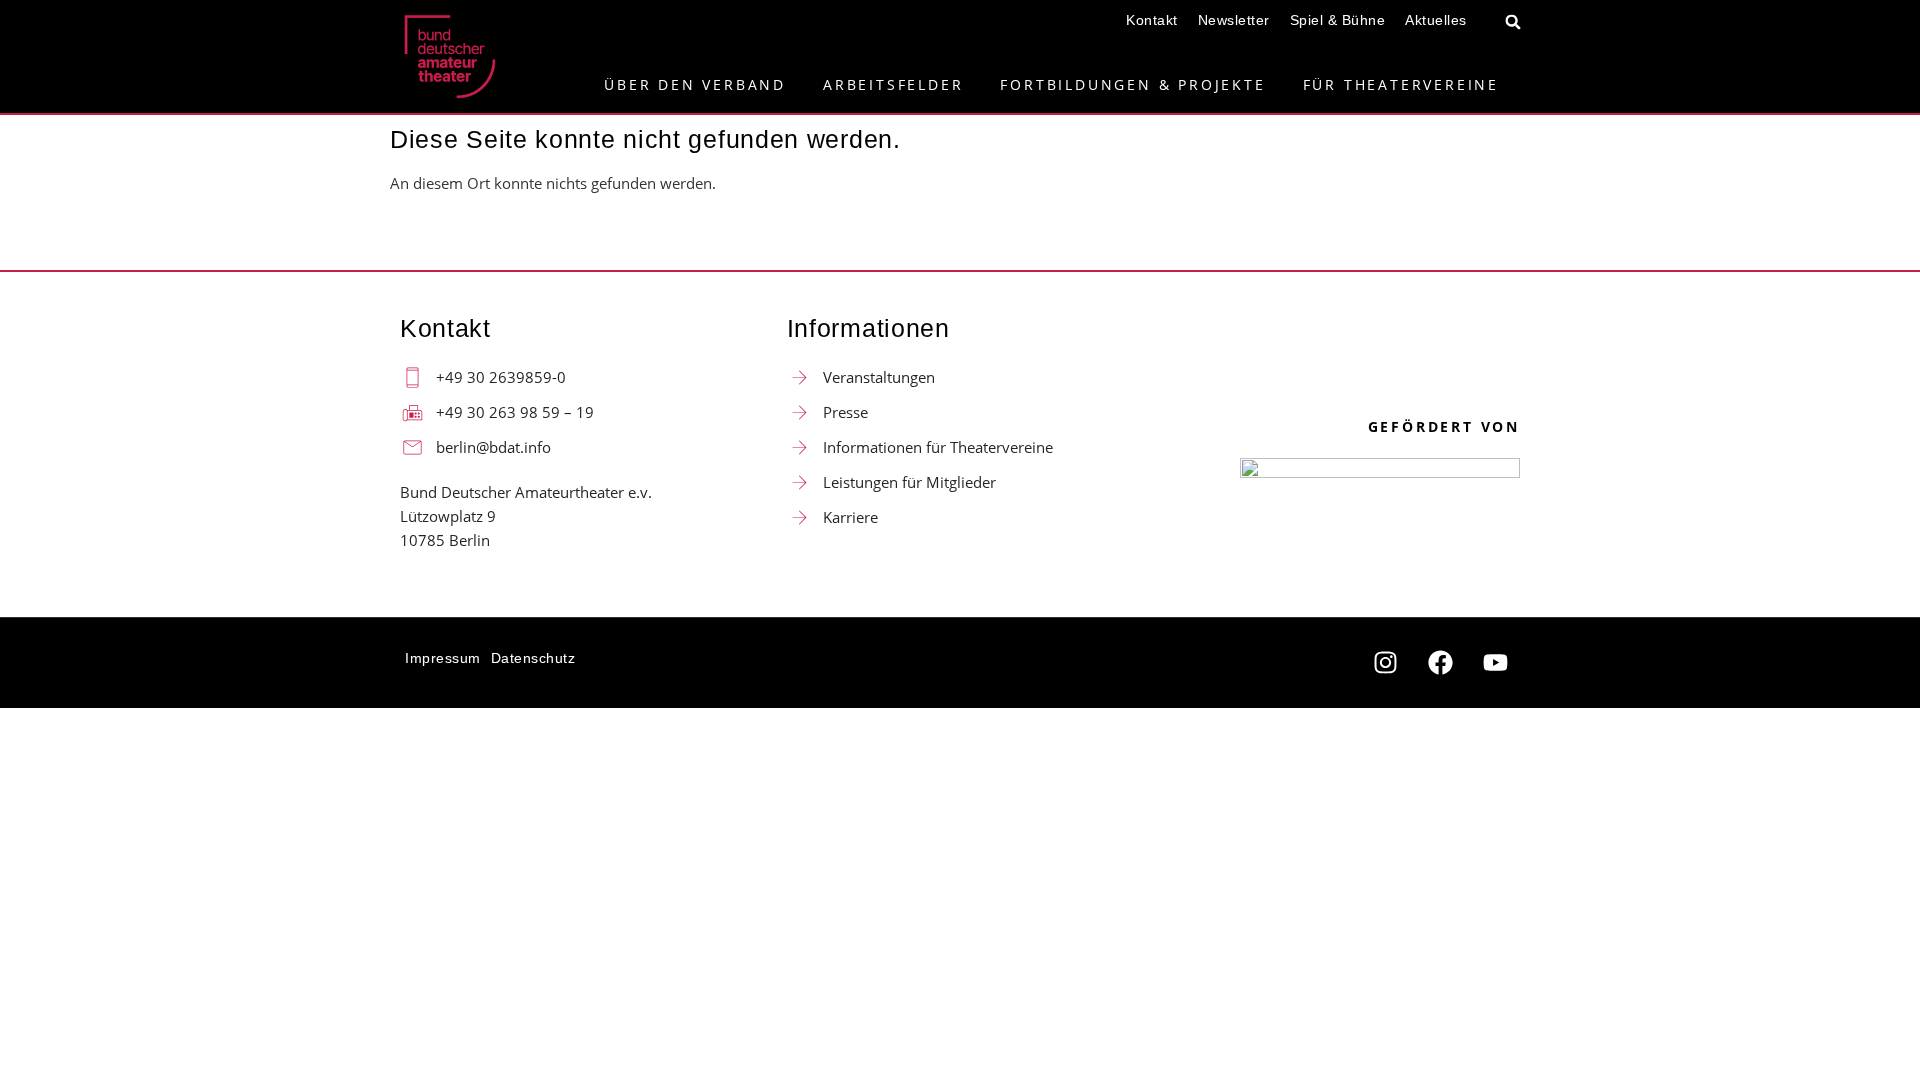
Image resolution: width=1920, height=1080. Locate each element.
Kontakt (1152, 20)
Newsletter (1234, 20)
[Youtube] (1495, 663)
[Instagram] (1385, 663)
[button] (1513, 21)
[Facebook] (1440, 663)
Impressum (443, 658)
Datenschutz (533, 658)
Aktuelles (1436, 20)
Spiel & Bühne (1338, 20)
